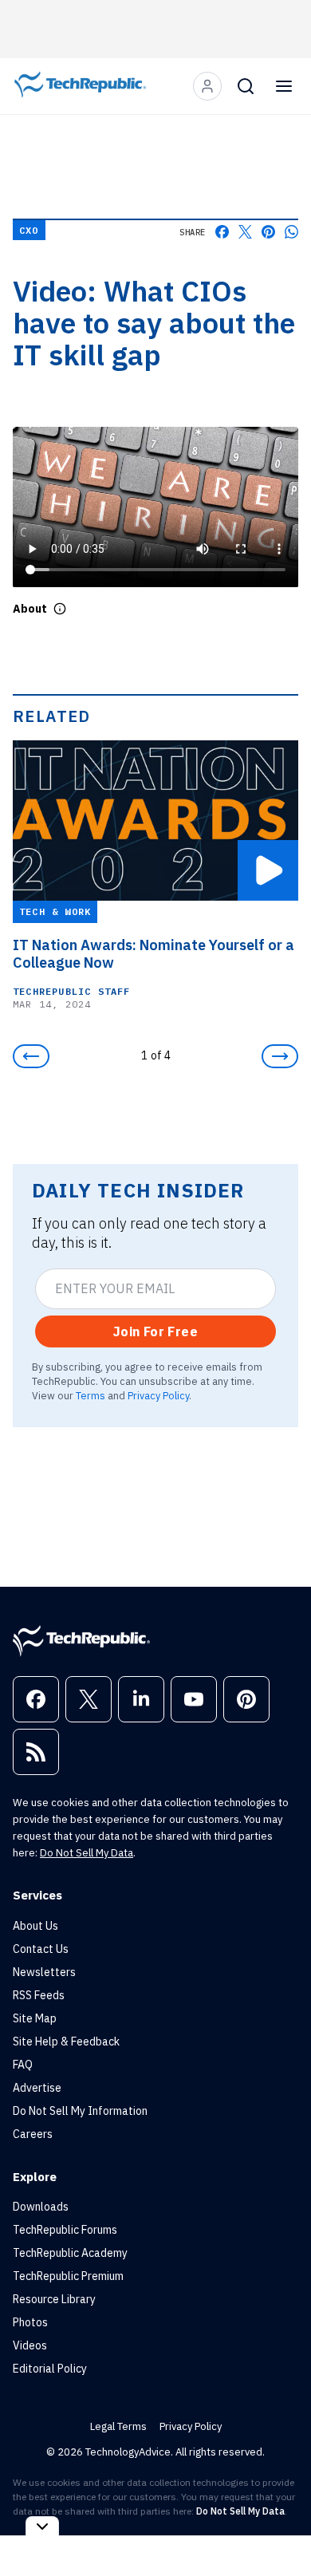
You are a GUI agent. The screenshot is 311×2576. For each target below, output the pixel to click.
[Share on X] (245, 232)
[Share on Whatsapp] (291, 232)
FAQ (23, 2065)
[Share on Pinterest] (268, 232)
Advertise (37, 2088)
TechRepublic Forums (65, 2230)
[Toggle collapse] (42, 2526)
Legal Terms (118, 2426)
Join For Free (155, 1331)
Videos (30, 2345)
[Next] (280, 1056)
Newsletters (44, 1972)
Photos (30, 2322)
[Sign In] (207, 86)
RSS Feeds (39, 1995)
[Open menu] (284, 86)
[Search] (246, 86)
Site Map (35, 2018)
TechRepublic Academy (70, 2253)
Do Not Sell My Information (80, 2111)
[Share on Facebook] (222, 232)
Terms (91, 1395)
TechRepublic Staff (72, 991)
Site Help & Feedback (66, 2041)
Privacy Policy (158, 1395)
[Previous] (31, 1056)
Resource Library (54, 2299)
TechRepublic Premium (68, 2276)
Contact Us (41, 1949)
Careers (33, 2134)
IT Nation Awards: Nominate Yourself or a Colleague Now (154, 954)
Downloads (41, 2207)
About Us (35, 1926)
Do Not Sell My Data (87, 1853)
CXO (29, 230)
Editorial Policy (50, 2369)
